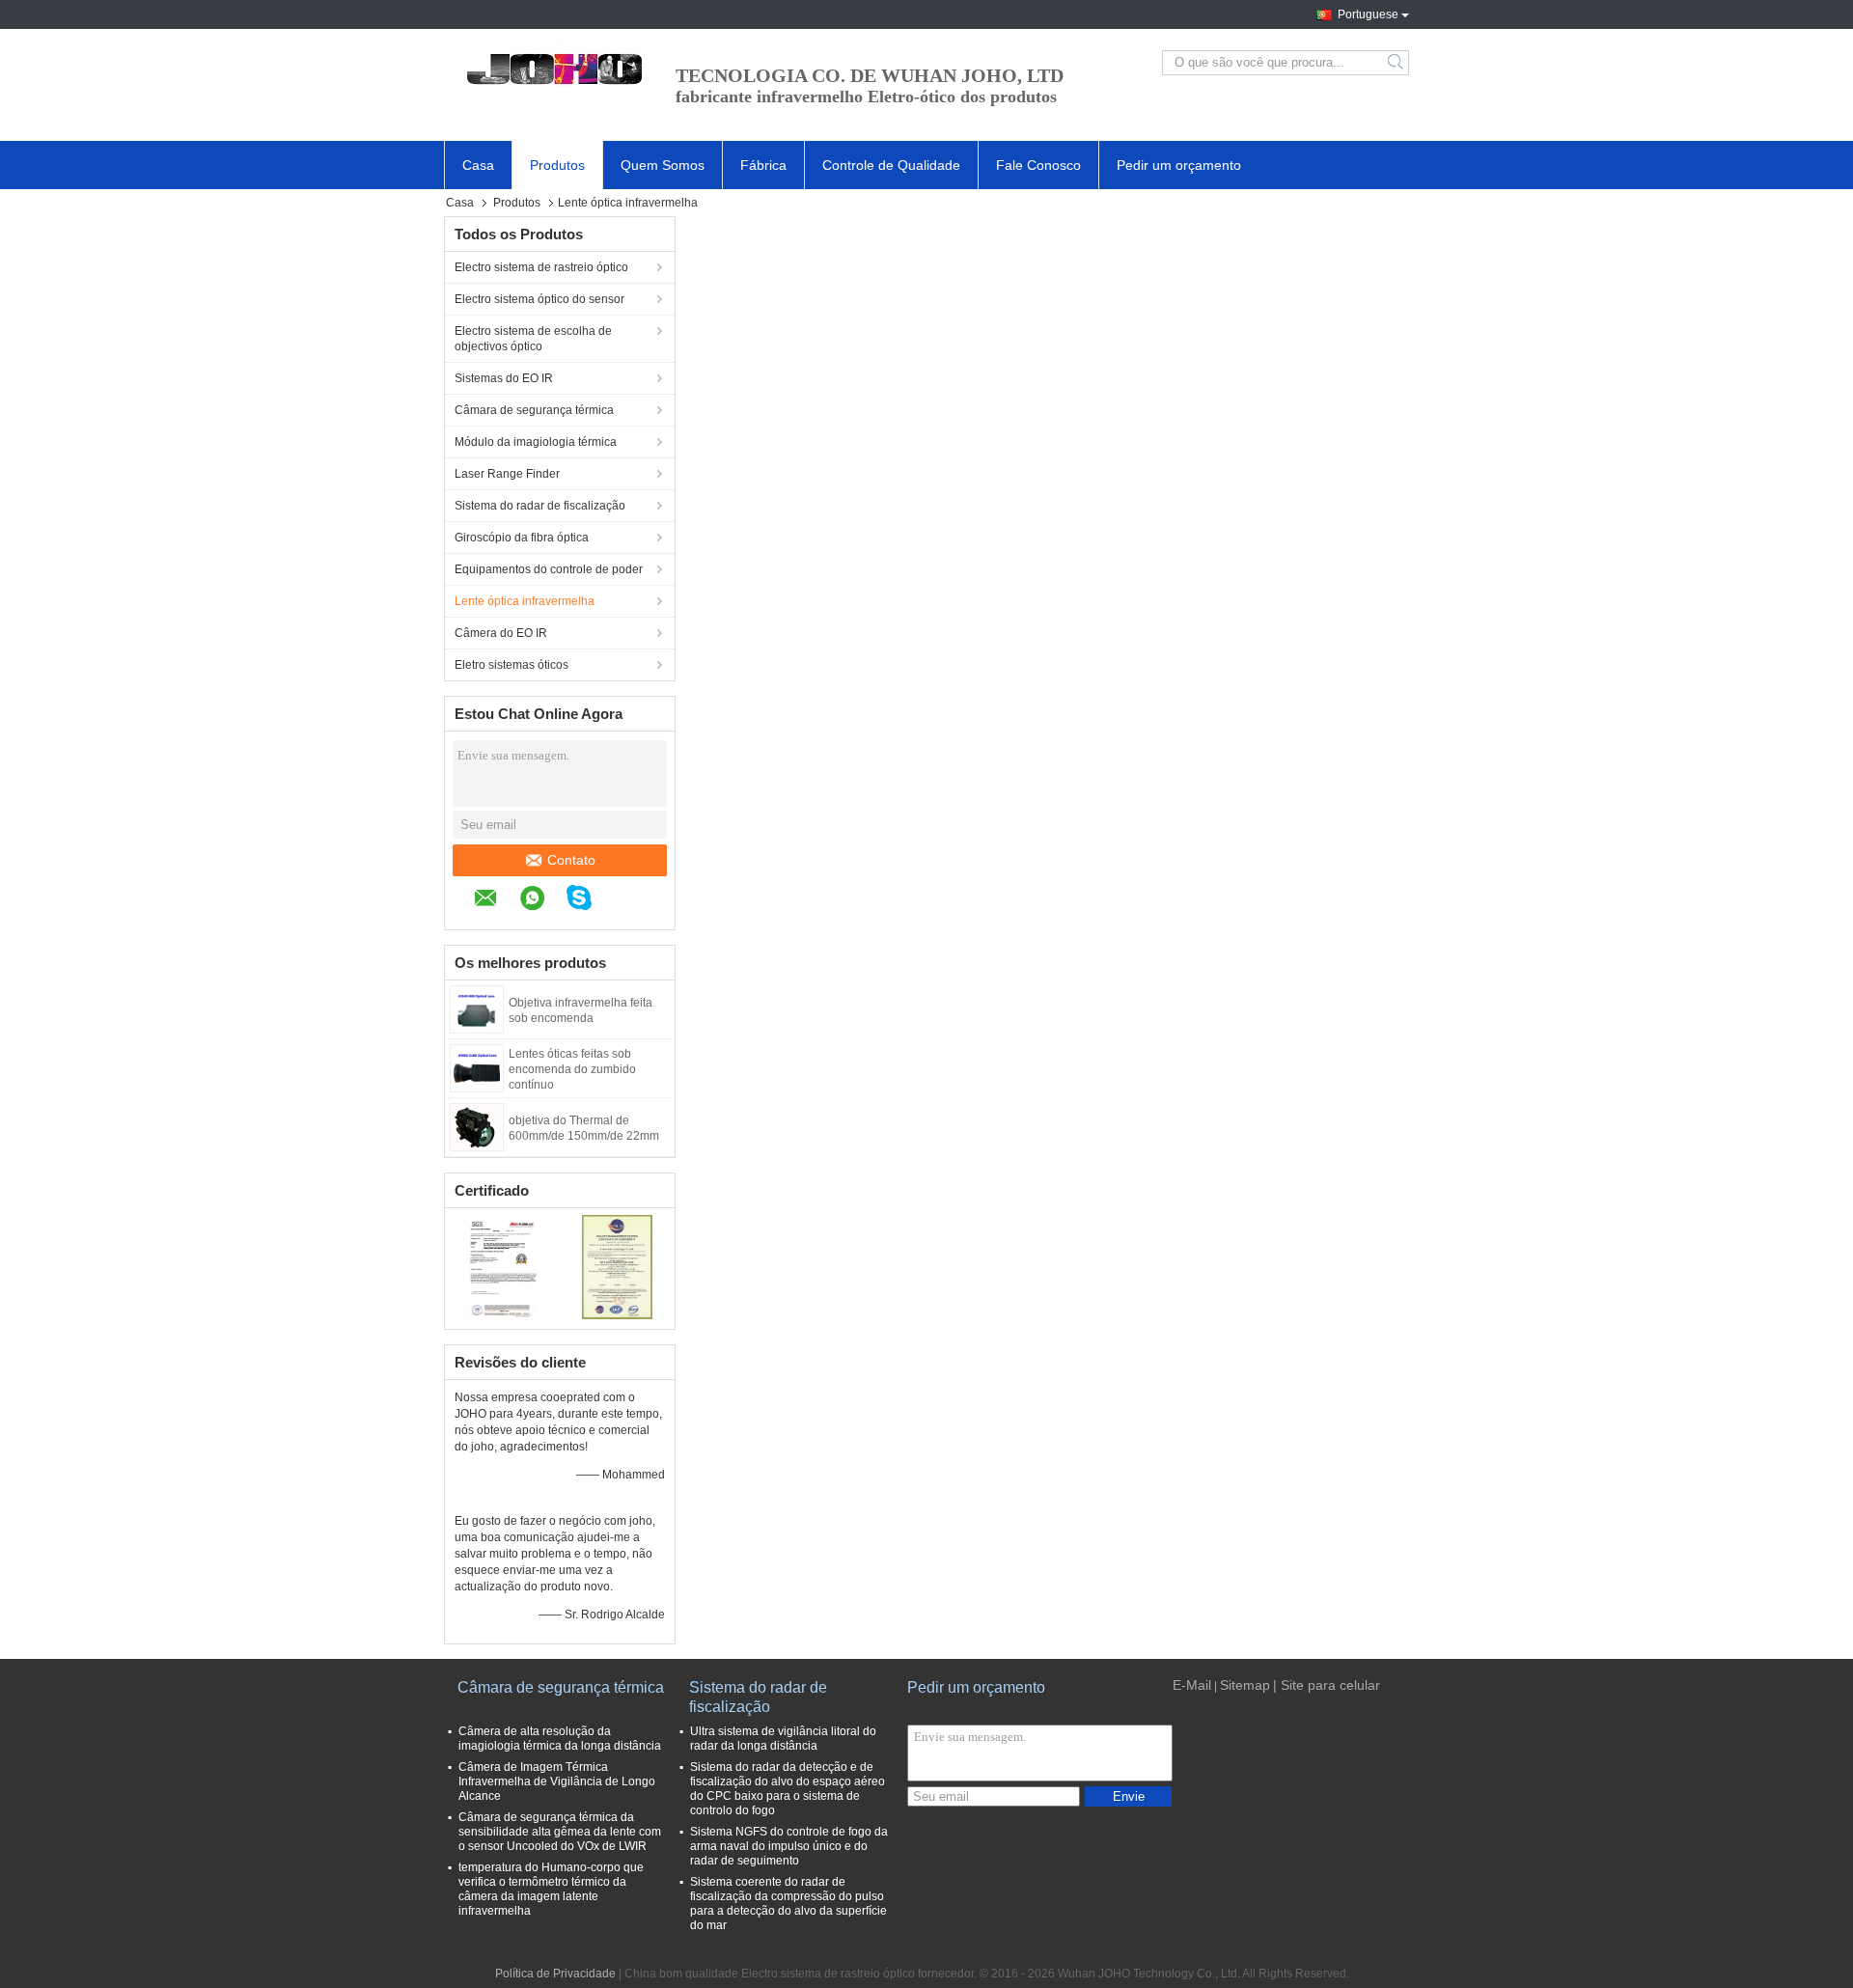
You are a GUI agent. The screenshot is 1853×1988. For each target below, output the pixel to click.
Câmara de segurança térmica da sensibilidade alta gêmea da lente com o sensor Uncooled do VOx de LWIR (560, 1832)
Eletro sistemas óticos (512, 665)
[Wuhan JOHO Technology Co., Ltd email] (496, 901)
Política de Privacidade (555, 1974)
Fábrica (763, 165)
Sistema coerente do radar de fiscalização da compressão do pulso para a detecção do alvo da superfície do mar (788, 1904)
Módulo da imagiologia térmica (536, 442)
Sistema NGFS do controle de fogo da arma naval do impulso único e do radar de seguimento (789, 1846)
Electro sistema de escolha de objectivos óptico (533, 339)
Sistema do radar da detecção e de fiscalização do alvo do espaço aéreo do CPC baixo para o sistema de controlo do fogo (788, 1789)
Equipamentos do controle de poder (549, 569)
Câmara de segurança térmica (534, 410)
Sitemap (1245, 1685)
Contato (571, 860)
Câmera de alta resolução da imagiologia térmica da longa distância (560, 1739)
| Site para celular (1327, 1685)
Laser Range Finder (507, 474)
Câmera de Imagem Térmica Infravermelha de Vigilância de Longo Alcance (557, 1781)
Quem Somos (663, 165)
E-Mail (1192, 1685)
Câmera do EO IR (501, 633)
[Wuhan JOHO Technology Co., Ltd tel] (623, 900)
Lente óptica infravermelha (525, 601)
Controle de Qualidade (891, 165)
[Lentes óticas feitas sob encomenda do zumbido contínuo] (477, 1067)
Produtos (557, 165)
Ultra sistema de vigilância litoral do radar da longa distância (783, 1739)
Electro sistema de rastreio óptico (541, 267)
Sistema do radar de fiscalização (540, 506)
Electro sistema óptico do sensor (539, 299)
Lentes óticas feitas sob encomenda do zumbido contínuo (572, 1069)
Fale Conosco (1038, 165)
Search (1397, 63)
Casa (478, 165)
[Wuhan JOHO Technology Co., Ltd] (550, 63)
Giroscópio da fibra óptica (522, 538)
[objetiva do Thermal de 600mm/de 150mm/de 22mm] (477, 1126)
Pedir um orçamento (1179, 165)
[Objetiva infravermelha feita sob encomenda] (477, 1008)
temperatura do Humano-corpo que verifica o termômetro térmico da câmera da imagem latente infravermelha (551, 1889)
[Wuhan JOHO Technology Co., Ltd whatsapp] (542, 901)
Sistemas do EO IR (504, 378)
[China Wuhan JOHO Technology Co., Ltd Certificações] (502, 1266)
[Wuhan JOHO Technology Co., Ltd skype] (589, 900)
